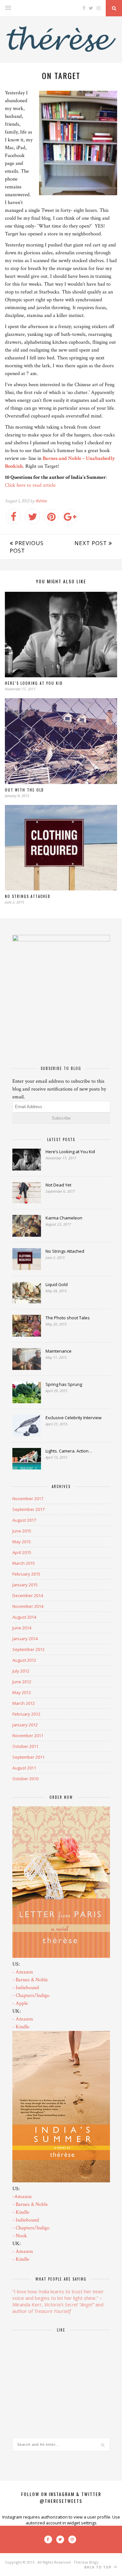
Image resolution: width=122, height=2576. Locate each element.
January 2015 (25, 1585)
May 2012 (22, 1692)
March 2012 (24, 1703)
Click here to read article (30, 485)
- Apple (20, 2003)
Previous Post (27, 547)
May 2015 (22, 1542)
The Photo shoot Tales (68, 1318)
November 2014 (28, 1606)
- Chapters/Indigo (31, 1995)
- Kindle (21, 2027)
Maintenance (59, 1351)
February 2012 (26, 1714)
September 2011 (28, 1757)
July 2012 (21, 1671)
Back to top (99, 2567)
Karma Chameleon (64, 1218)
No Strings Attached (28, 896)
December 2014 (28, 1595)
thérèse (41, 501)
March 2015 (24, 1563)
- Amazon (23, 1972)
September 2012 (28, 1649)
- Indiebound (26, 1988)
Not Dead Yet (58, 1185)
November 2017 (28, 1499)
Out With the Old (24, 790)
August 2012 (24, 1660)
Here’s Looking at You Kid (34, 683)
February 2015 (26, 1574)
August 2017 (24, 1520)
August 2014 (24, 1617)
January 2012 (25, 1725)
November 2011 (28, 1736)
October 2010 (25, 1779)
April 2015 (22, 1552)
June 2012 (22, 1682)
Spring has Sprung (64, 1384)
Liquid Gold (57, 1284)
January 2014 (25, 1639)
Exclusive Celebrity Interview (74, 1418)
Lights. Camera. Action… (69, 1451)
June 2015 (22, 1531)
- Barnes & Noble (30, 1980)
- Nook (20, 2236)
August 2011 (24, 1768)
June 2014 (22, 1628)
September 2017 (28, 1509)
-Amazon (22, 2197)
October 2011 (25, 1746)
